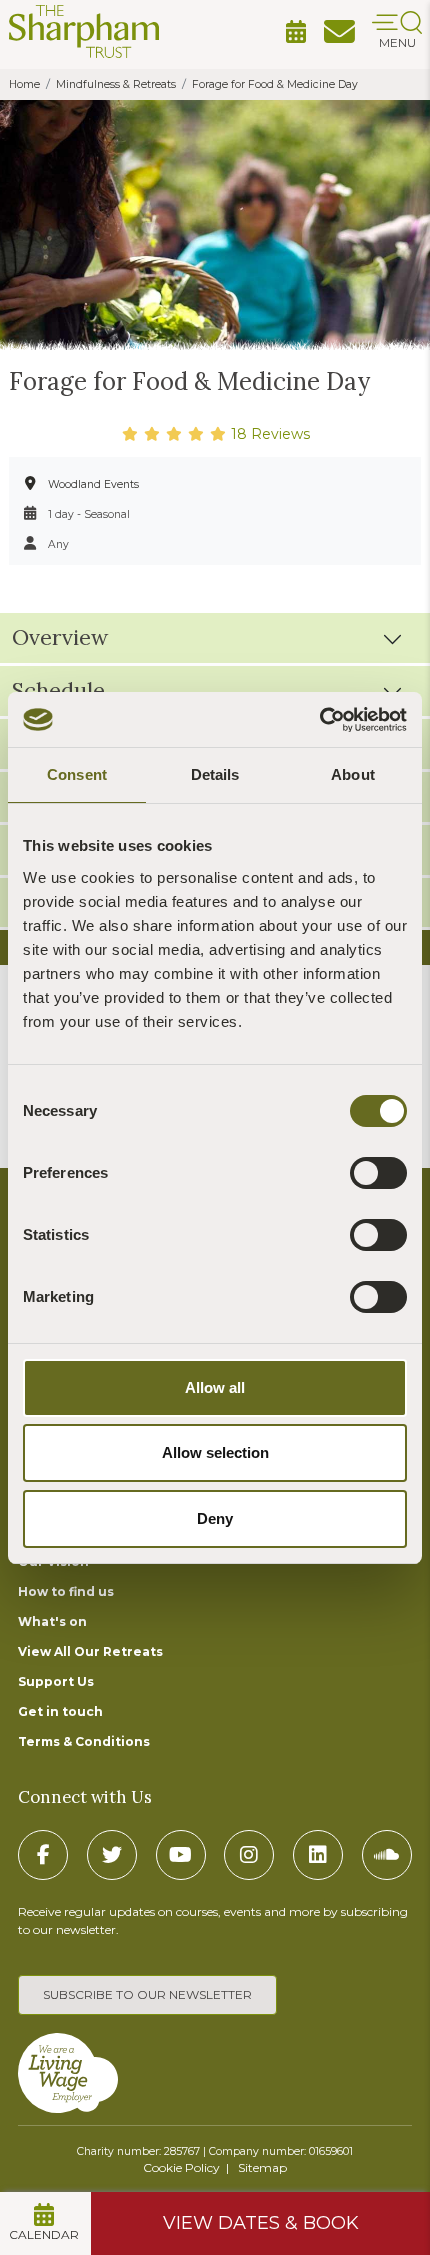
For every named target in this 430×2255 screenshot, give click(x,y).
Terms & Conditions (84, 1741)
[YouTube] (181, 1855)
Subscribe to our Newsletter (147, 1994)
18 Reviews (268, 434)
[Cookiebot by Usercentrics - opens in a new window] (319, 720)
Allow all (215, 1387)
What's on (52, 1621)
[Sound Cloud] (387, 1855)
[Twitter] (112, 1855)
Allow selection (215, 1452)
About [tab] (353, 774)
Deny (215, 1518)
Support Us (56, 1681)
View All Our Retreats (90, 1651)
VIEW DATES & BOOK (261, 2223)
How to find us (66, 1591)
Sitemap (262, 2167)
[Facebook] (43, 1855)
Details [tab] (215, 774)
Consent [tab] (77, 774)
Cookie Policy (181, 2167)
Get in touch (60, 1711)
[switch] (378, 1173)
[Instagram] (249, 1855)
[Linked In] (318, 1855)
